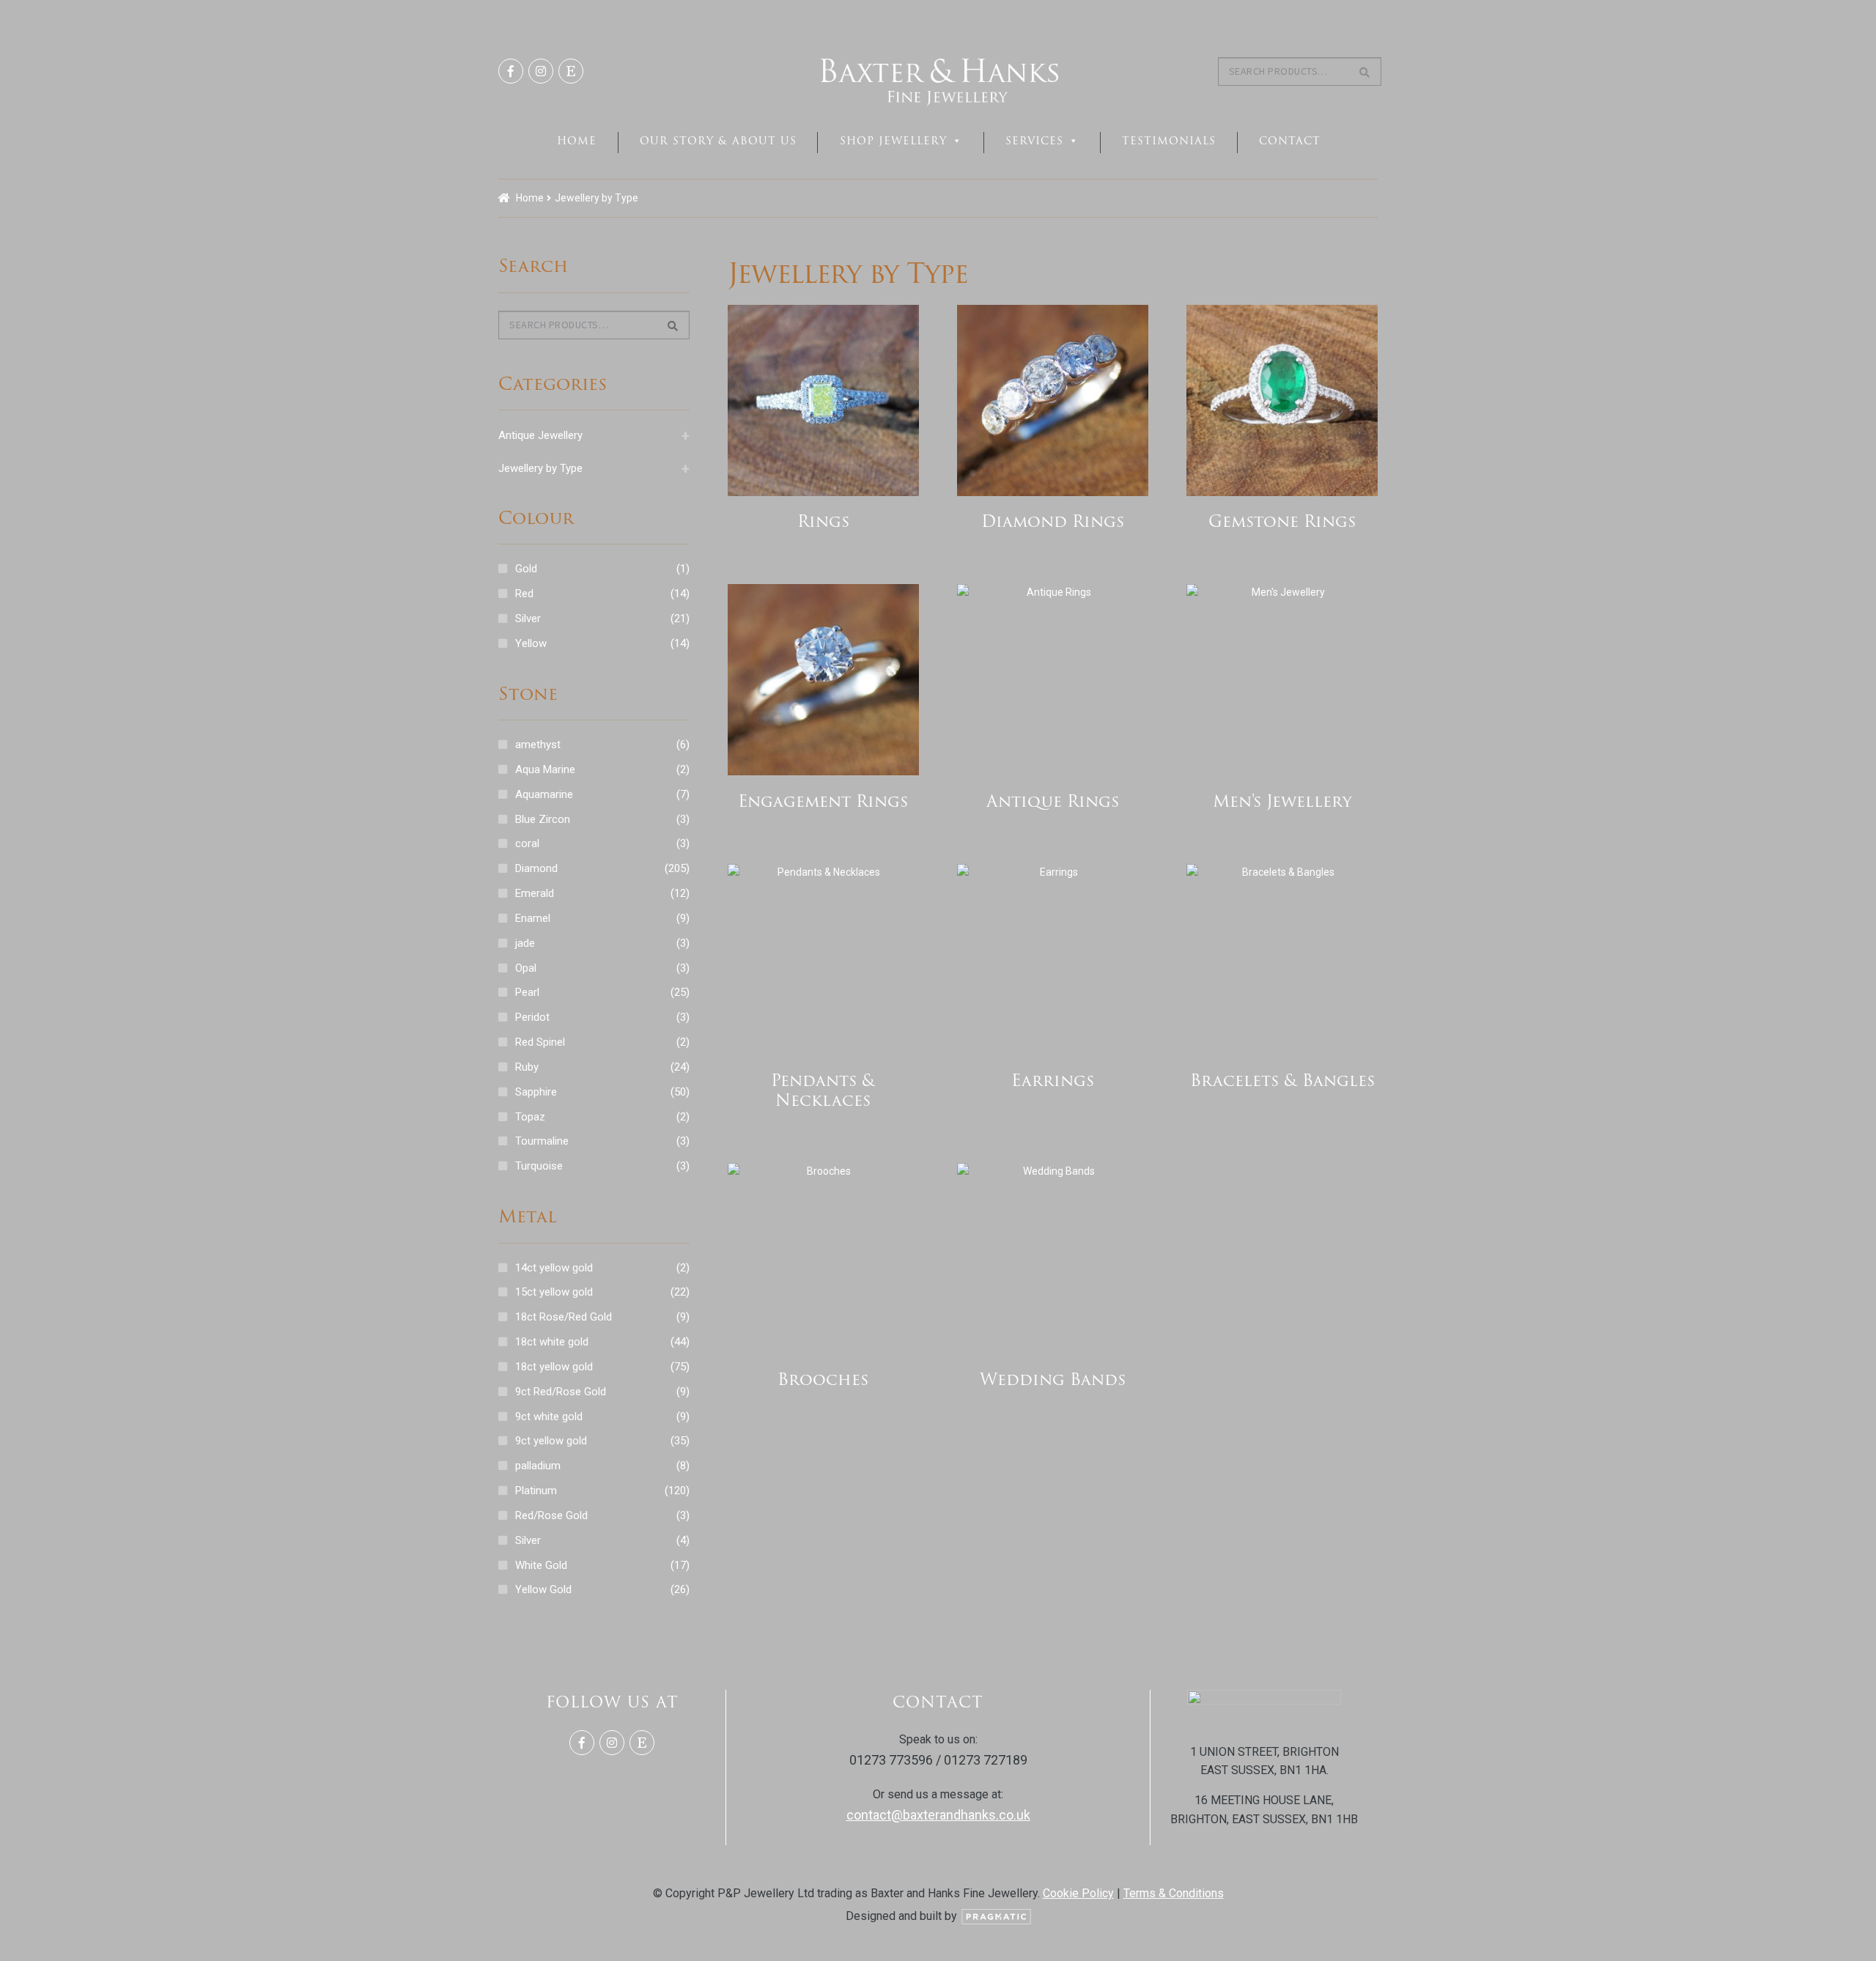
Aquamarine (544, 794)
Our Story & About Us (718, 141)
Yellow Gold (543, 1589)
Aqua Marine (545, 769)
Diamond (536, 868)
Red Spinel (540, 1042)
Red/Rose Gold (551, 1515)
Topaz (530, 1117)
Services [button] (1034, 141)
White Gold (541, 1565)
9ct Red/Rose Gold (561, 1392)
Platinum (536, 1491)
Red (524, 594)
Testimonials (1169, 141)
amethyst (538, 745)
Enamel (533, 918)
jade (525, 943)
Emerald (535, 893)
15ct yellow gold (554, 1292)
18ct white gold (552, 1342)
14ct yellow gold (554, 1268)
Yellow (531, 643)
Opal (526, 968)
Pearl (527, 992)
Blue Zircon (543, 819)
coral (527, 843)
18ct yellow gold (554, 1367)
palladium (538, 1466)
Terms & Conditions (1174, 1893)
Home (577, 141)
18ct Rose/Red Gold (564, 1317)
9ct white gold (549, 1417)
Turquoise (539, 1166)
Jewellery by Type (594, 468)
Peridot (532, 1017)
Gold (526, 569)
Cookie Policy (1078, 1893)
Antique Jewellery (594, 435)
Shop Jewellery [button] (893, 141)
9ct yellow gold (551, 1441)
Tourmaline (542, 1141)
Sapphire (536, 1092)
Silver (528, 618)
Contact (1290, 141)
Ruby (527, 1067)
